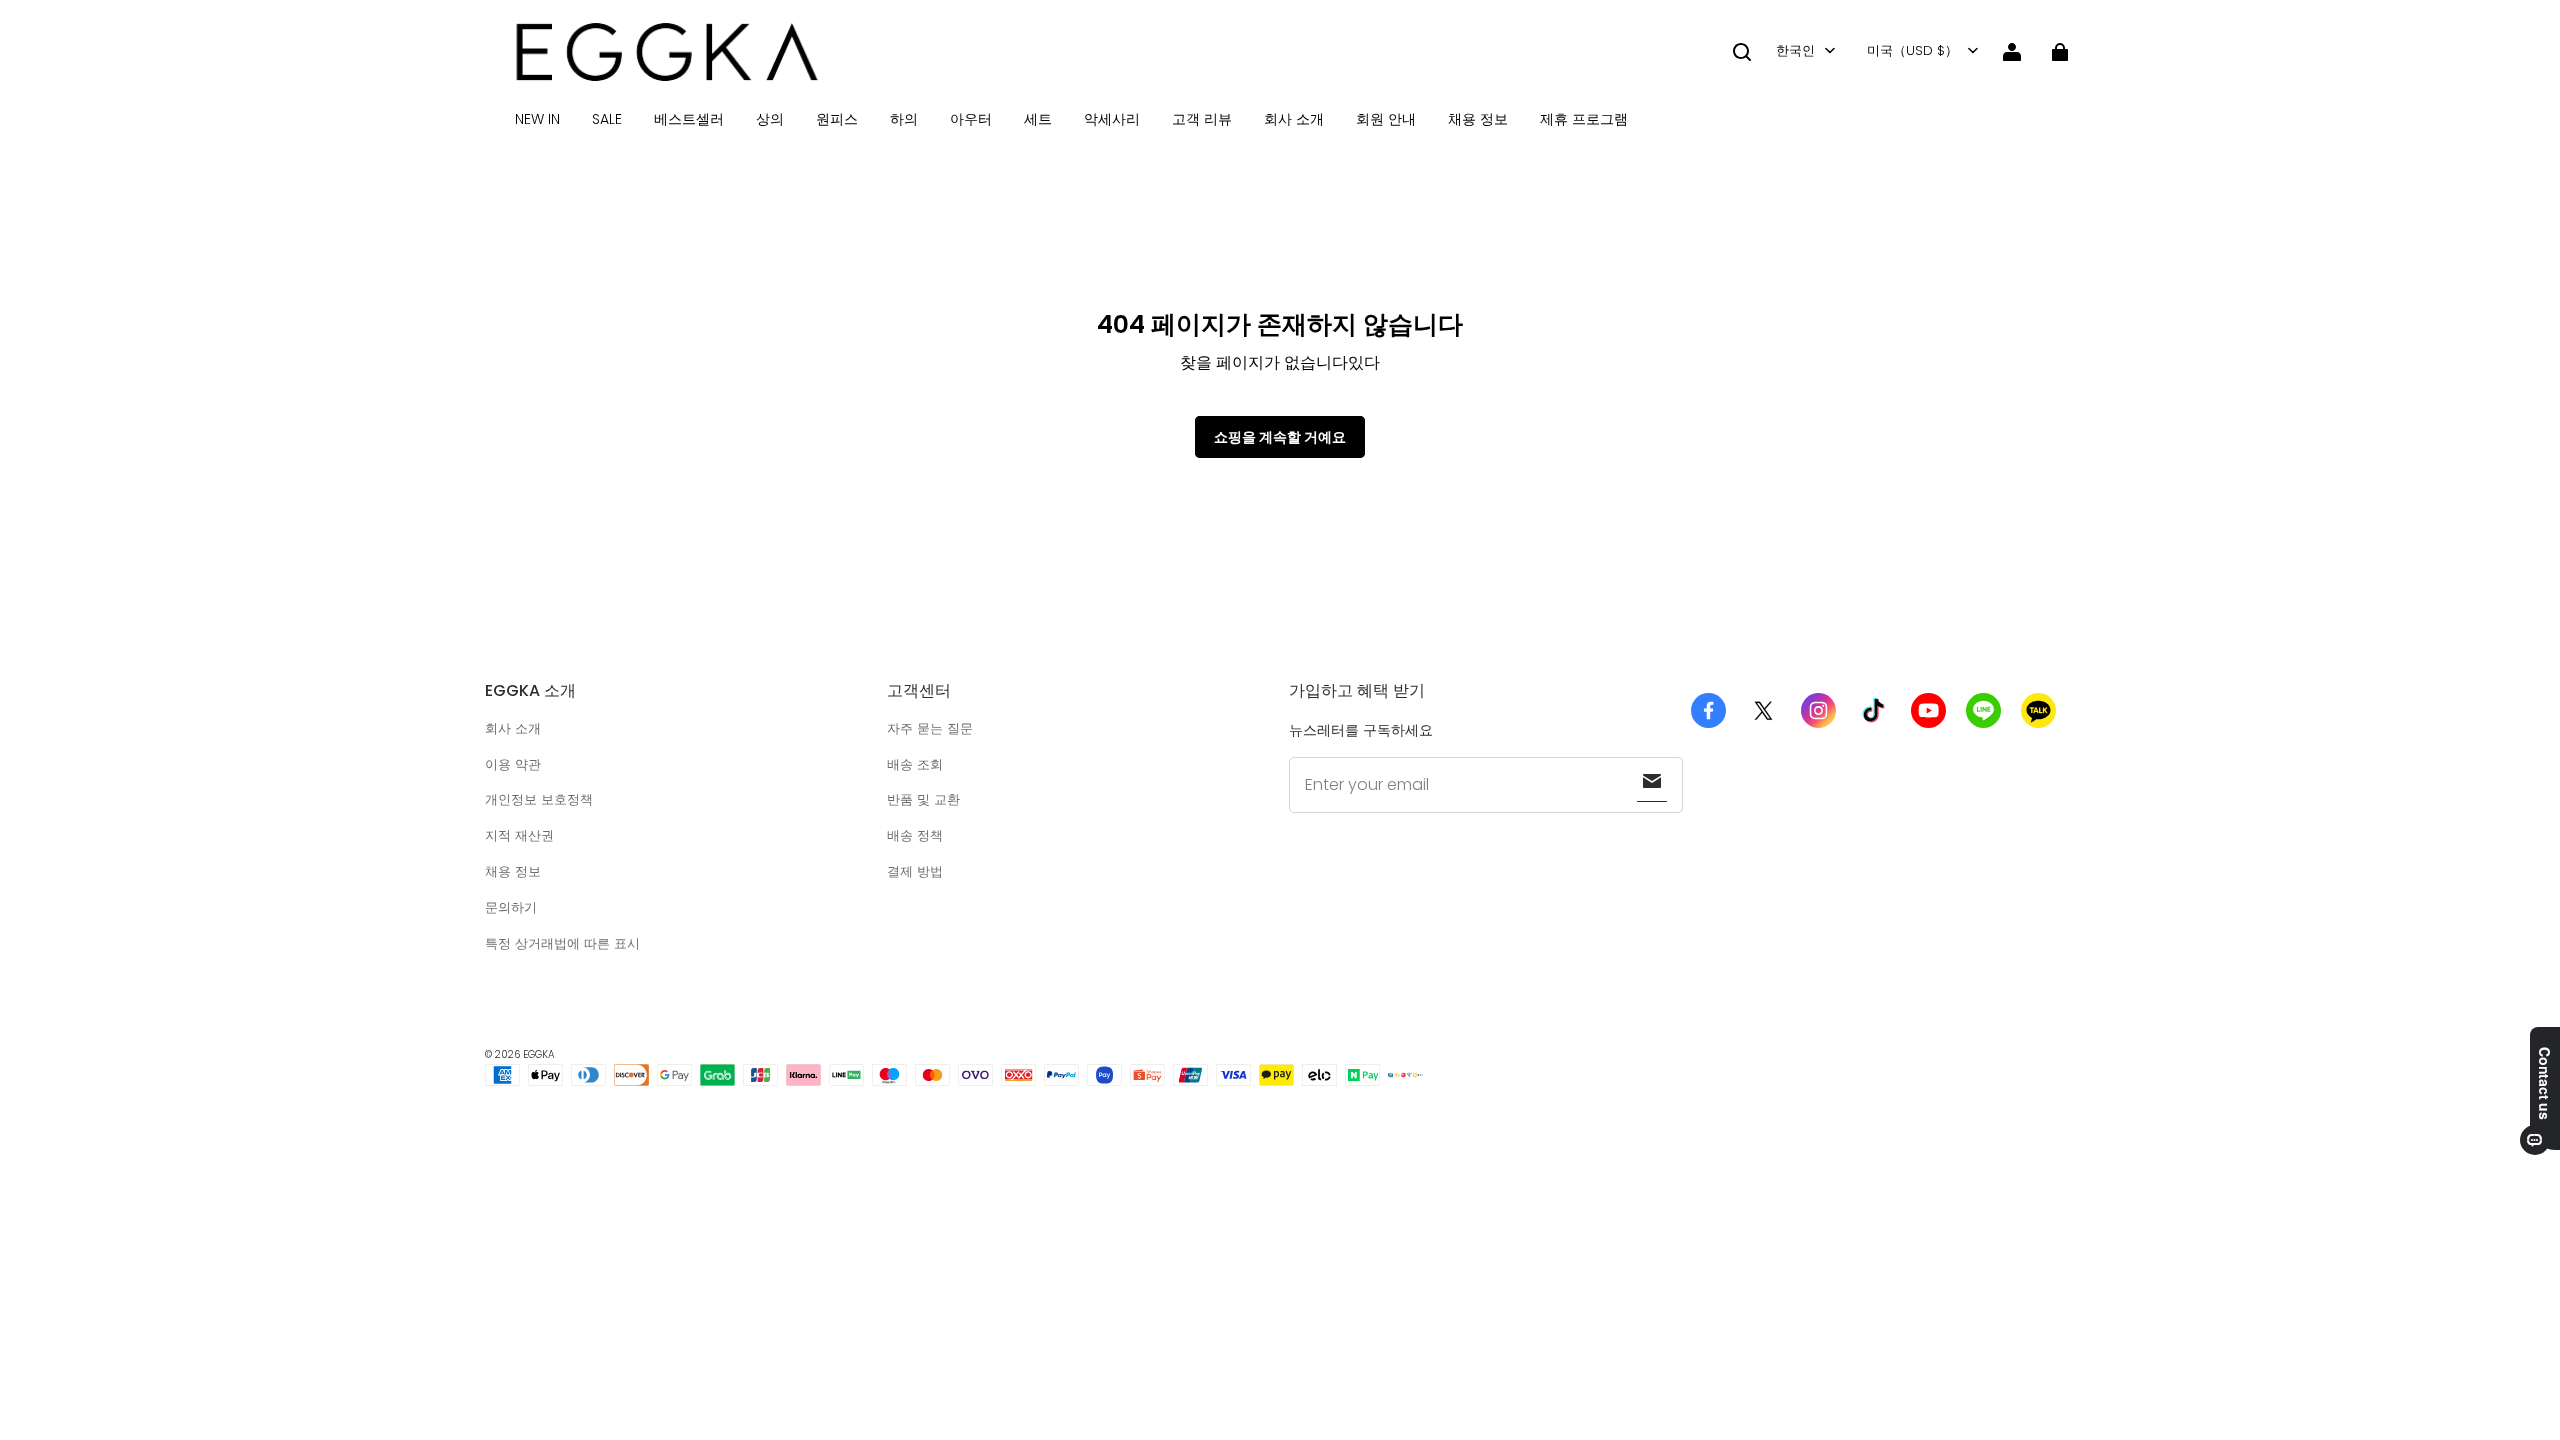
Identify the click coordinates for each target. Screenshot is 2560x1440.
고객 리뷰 (1202, 119)
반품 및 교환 (923, 799)
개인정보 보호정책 (539, 799)
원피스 (837, 119)
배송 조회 (915, 764)
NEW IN (537, 119)
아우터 (971, 119)
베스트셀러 (689, 119)
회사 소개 (1294, 119)
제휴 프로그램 (1584, 119)
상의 (770, 119)
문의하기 (511, 907)
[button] (1742, 52)
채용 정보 (1478, 119)
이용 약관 (513, 764)
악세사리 (1112, 119)
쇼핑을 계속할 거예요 (1280, 437)
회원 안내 (1386, 119)
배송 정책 (915, 835)
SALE (607, 119)
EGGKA (539, 1054)
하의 (904, 119)
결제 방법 (915, 871)
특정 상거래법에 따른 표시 (562, 943)
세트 (1038, 119)
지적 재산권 (519, 835)
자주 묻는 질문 (930, 728)
